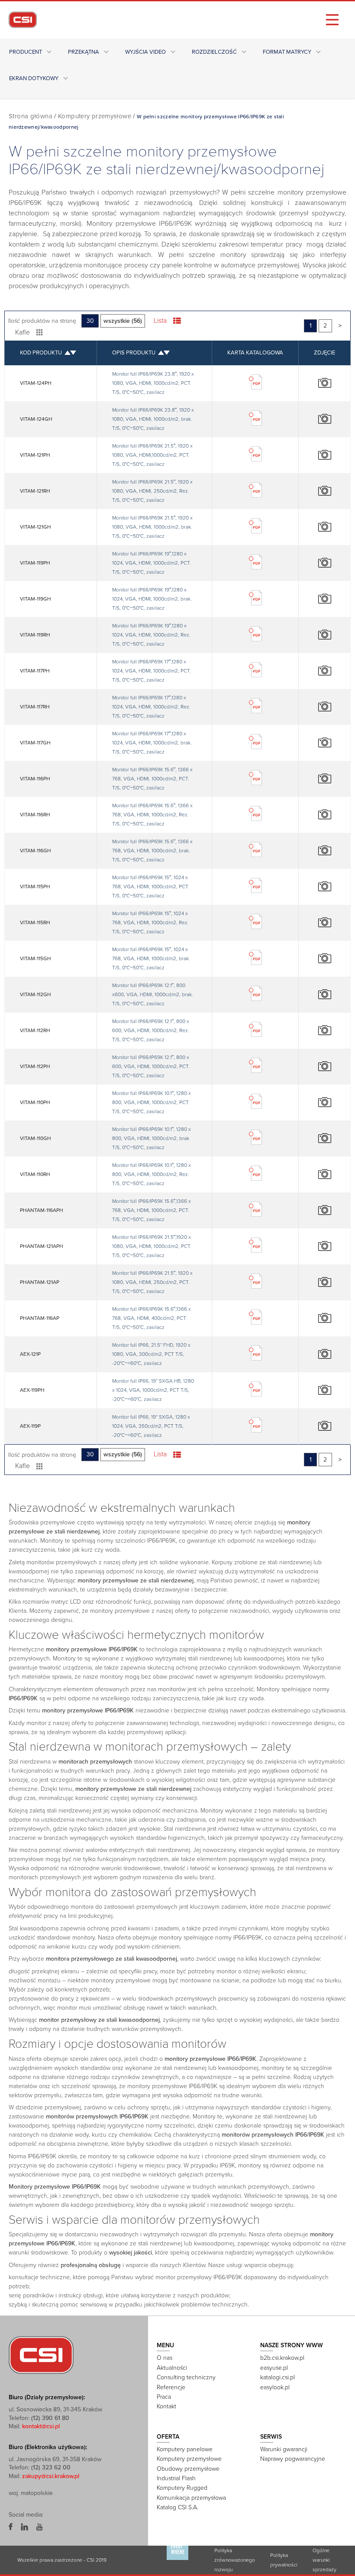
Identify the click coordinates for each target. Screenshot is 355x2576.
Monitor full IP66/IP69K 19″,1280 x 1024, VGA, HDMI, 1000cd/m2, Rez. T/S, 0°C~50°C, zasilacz (151, 635)
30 (90, 321)
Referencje (171, 2387)
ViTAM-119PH (35, 563)
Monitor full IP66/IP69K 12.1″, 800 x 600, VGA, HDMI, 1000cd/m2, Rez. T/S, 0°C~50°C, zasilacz (151, 1030)
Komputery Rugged (182, 2488)
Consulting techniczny (186, 2377)
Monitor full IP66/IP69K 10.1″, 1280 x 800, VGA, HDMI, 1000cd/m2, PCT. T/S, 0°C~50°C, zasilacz (152, 1102)
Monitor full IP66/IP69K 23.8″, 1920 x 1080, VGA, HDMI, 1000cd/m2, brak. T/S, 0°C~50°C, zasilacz (153, 419)
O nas (165, 2358)
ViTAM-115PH (35, 887)
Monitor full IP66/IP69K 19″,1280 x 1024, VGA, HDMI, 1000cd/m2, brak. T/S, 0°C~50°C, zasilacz (152, 599)
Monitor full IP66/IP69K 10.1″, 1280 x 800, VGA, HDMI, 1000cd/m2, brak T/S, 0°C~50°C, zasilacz (152, 1138)
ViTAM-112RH (35, 1030)
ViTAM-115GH (35, 958)
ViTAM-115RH (35, 923)
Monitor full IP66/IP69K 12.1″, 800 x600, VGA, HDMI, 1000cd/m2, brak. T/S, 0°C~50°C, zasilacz (153, 994)
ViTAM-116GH (35, 851)
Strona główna (31, 116)
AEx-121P (30, 1354)
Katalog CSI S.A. (177, 2507)
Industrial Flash (176, 2478)
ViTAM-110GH (35, 1138)
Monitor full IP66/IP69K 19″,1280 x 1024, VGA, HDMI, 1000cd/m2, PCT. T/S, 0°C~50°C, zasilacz (152, 563)
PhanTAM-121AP (40, 1282)
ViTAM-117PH (35, 671)
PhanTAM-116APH (42, 1210)
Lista (160, 321)
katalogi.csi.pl (278, 2377)
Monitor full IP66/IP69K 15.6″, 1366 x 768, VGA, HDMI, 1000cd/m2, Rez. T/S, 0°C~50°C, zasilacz (152, 815)
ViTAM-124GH (36, 419)
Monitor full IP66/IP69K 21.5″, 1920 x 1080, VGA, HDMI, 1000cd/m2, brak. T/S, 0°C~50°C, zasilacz (152, 527)
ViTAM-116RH (35, 815)
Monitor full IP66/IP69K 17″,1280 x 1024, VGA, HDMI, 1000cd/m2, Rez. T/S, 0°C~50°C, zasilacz (151, 707)
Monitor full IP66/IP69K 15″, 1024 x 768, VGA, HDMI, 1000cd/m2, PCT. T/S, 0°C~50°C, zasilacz (151, 887)
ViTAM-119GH (35, 599)
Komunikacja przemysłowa (191, 2498)
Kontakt (166, 2406)
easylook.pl (275, 2387)
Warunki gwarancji (284, 2449)
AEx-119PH (32, 1390)
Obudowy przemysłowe (188, 2469)
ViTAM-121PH (35, 455)
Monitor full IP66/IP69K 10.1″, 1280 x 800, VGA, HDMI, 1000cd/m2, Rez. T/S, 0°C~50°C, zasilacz (152, 1174)
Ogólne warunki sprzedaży (324, 2560)
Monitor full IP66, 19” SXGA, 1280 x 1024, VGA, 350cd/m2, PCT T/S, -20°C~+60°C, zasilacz (151, 1426)
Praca (164, 2397)
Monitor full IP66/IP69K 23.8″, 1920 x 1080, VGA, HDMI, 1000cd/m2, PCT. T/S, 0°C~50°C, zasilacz (153, 383)
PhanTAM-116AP (40, 1318)
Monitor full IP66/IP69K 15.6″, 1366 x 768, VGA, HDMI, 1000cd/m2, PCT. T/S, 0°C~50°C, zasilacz (152, 779)
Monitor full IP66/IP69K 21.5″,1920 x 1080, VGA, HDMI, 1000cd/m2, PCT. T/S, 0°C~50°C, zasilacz (152, 1246)
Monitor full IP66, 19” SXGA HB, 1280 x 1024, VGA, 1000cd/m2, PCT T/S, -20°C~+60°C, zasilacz (153, 1390)
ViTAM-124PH (36, 383)
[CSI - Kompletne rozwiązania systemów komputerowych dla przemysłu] (41, 2355)
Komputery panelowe (185, 2449)
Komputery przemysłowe (95, 116)
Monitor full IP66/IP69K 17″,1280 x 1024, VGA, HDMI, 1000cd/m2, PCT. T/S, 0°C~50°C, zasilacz (152, 671)
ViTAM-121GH (35, 527)
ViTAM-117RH (35, 707)
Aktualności (172, 2368)
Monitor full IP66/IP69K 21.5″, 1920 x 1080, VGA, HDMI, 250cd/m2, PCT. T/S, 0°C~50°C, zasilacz (152, 1282)
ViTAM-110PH (35, 1102)
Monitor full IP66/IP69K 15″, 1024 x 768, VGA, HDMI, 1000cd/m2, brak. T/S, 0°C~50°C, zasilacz (151, 958)
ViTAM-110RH (35, 1174)
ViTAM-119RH (35, 635)
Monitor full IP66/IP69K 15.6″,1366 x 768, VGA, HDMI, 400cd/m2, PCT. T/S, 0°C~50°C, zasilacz (152, 1318)
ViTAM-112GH (35, 994)
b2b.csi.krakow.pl (282, 2358)
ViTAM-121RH (35, 491)
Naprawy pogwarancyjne (293, 2459)
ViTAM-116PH (35, 779)
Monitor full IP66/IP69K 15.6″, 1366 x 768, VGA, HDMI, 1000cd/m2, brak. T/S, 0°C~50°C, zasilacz (152, 851)
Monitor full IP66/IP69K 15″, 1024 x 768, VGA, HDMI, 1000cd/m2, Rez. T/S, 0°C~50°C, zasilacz (150, 923)
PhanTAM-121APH (42, 1246)
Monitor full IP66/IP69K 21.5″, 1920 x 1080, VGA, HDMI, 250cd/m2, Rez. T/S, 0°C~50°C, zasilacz (152, 491)
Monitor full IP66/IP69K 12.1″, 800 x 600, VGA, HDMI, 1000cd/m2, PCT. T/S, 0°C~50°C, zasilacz (151, 1066)
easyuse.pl (274, 2368)
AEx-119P (30, 1426)
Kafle (23, 332)
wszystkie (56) (123, 321)
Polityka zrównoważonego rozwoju (235, 2560)
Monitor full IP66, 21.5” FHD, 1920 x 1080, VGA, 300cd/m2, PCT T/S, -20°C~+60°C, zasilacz (151, 1354)
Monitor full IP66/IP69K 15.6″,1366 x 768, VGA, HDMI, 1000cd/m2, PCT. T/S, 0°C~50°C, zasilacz (152, 1210)
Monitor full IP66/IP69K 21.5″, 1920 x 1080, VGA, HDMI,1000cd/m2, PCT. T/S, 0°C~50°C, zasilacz (152, 455)
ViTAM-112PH (35, 1066)
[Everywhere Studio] (177, 2560)
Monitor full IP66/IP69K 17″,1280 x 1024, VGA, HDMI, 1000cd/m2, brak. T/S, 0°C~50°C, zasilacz (152, 743)
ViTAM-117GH (35, 743)
